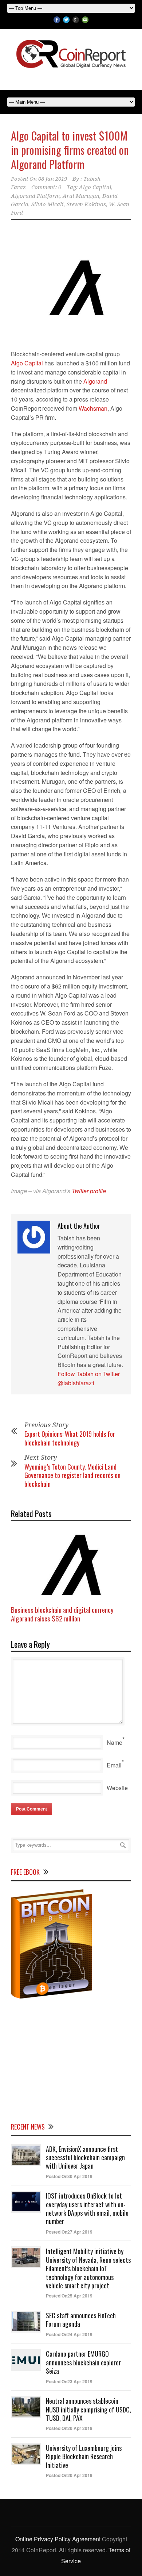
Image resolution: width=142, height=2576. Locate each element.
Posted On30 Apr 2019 (69, 2176)
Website (117, 1788)
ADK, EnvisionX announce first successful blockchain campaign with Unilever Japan (85, 2157)
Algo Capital (95, 187)
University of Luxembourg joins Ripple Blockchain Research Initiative (84, 2456)
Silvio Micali (48, 204)
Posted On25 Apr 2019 (69, 2296)
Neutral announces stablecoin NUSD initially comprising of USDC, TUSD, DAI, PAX (88, 2409)
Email (114, 1765)
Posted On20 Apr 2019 (69, 2428)
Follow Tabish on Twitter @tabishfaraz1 (89, 1378)
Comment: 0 (46, 187)
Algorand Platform (35, 196)
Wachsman (93, 408)
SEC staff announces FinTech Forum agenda (81, 2320)
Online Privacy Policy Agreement (58, 2539)
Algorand (95, 381)
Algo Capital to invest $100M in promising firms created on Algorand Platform (70, 150)
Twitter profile (89, 1191)
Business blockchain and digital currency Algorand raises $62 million (62, 1614)
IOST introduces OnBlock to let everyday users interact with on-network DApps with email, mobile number (87, 2208)
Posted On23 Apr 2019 (69, 2381)
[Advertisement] (71, 2059)
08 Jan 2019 (53, 179)
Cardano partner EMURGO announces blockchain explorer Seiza (83, 2362)
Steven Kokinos (86, 204)
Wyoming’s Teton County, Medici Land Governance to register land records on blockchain (72, 1475)
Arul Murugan (81, 196)
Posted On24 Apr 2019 (69, 2334)
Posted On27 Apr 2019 (69, 2232)
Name (115, 1742)
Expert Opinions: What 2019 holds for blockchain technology (70, 1438)
